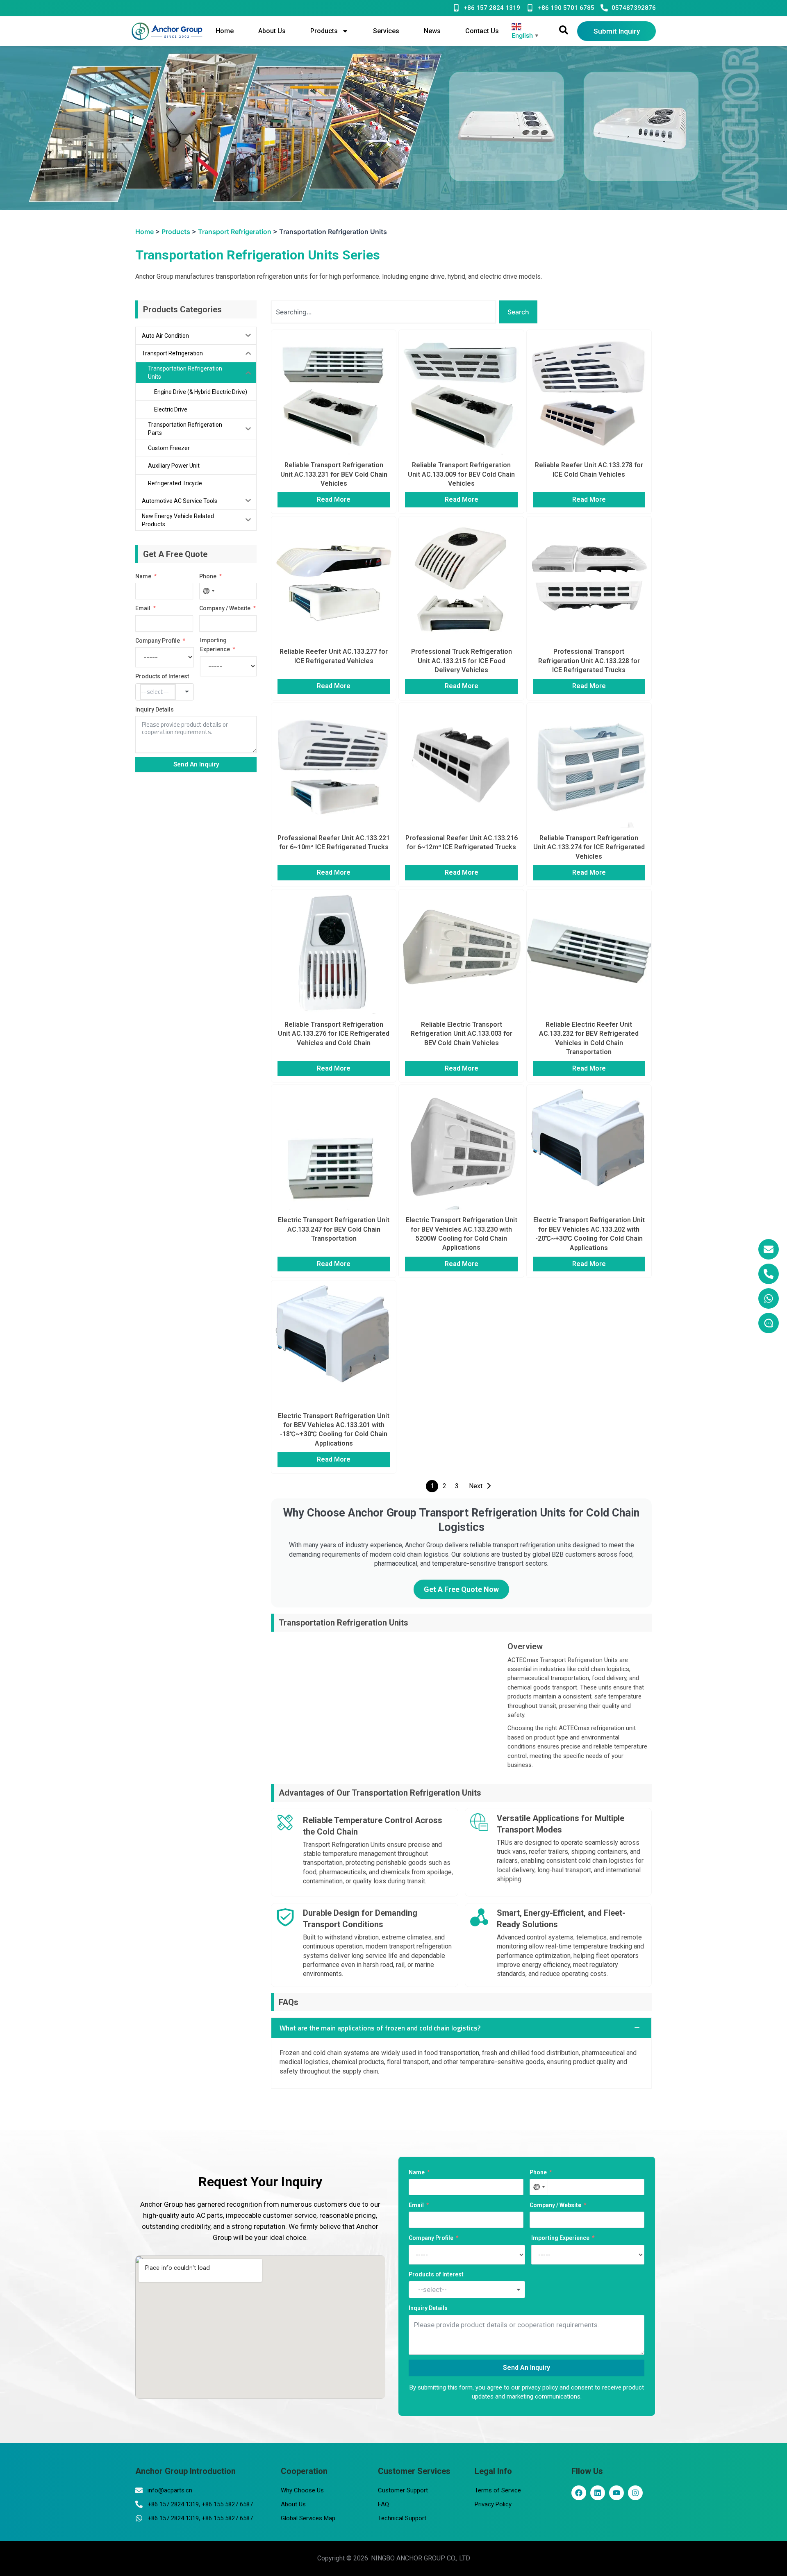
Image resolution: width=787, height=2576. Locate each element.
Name (143, 576)
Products (324, 31)
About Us (272, 31)
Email (143, 608)
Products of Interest (162, 676)
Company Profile (158, 641)
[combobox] (208, 591)
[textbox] (158, 692)
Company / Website (225, 608)
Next (476, 1486)
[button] (461, 2028)
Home (225, 31)
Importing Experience (215, 645)
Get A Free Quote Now (461, 1589)
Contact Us (482, 31)
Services (386, 31)
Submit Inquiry (617, 31)
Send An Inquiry (196, 764)
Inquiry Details (155, 709)
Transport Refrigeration (235, 232)
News (432, 31)
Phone (208, 576)
